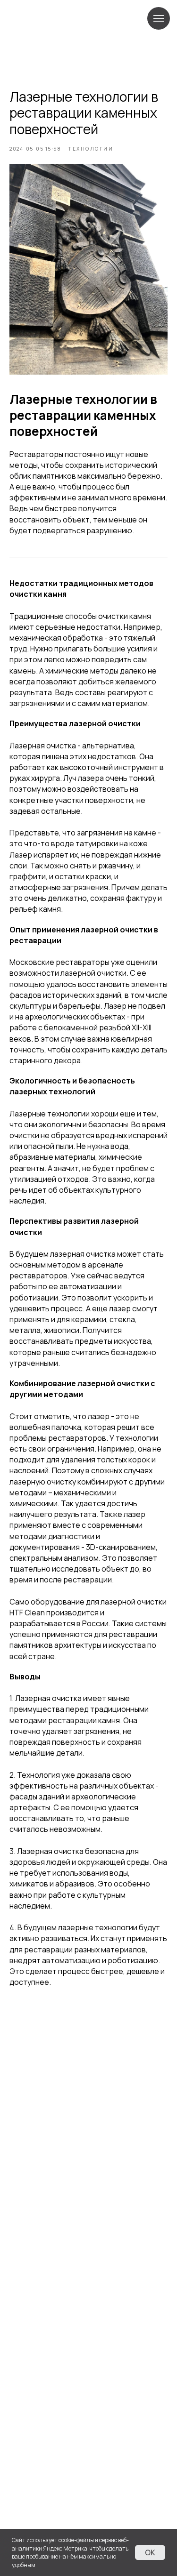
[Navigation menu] (159, 18)
